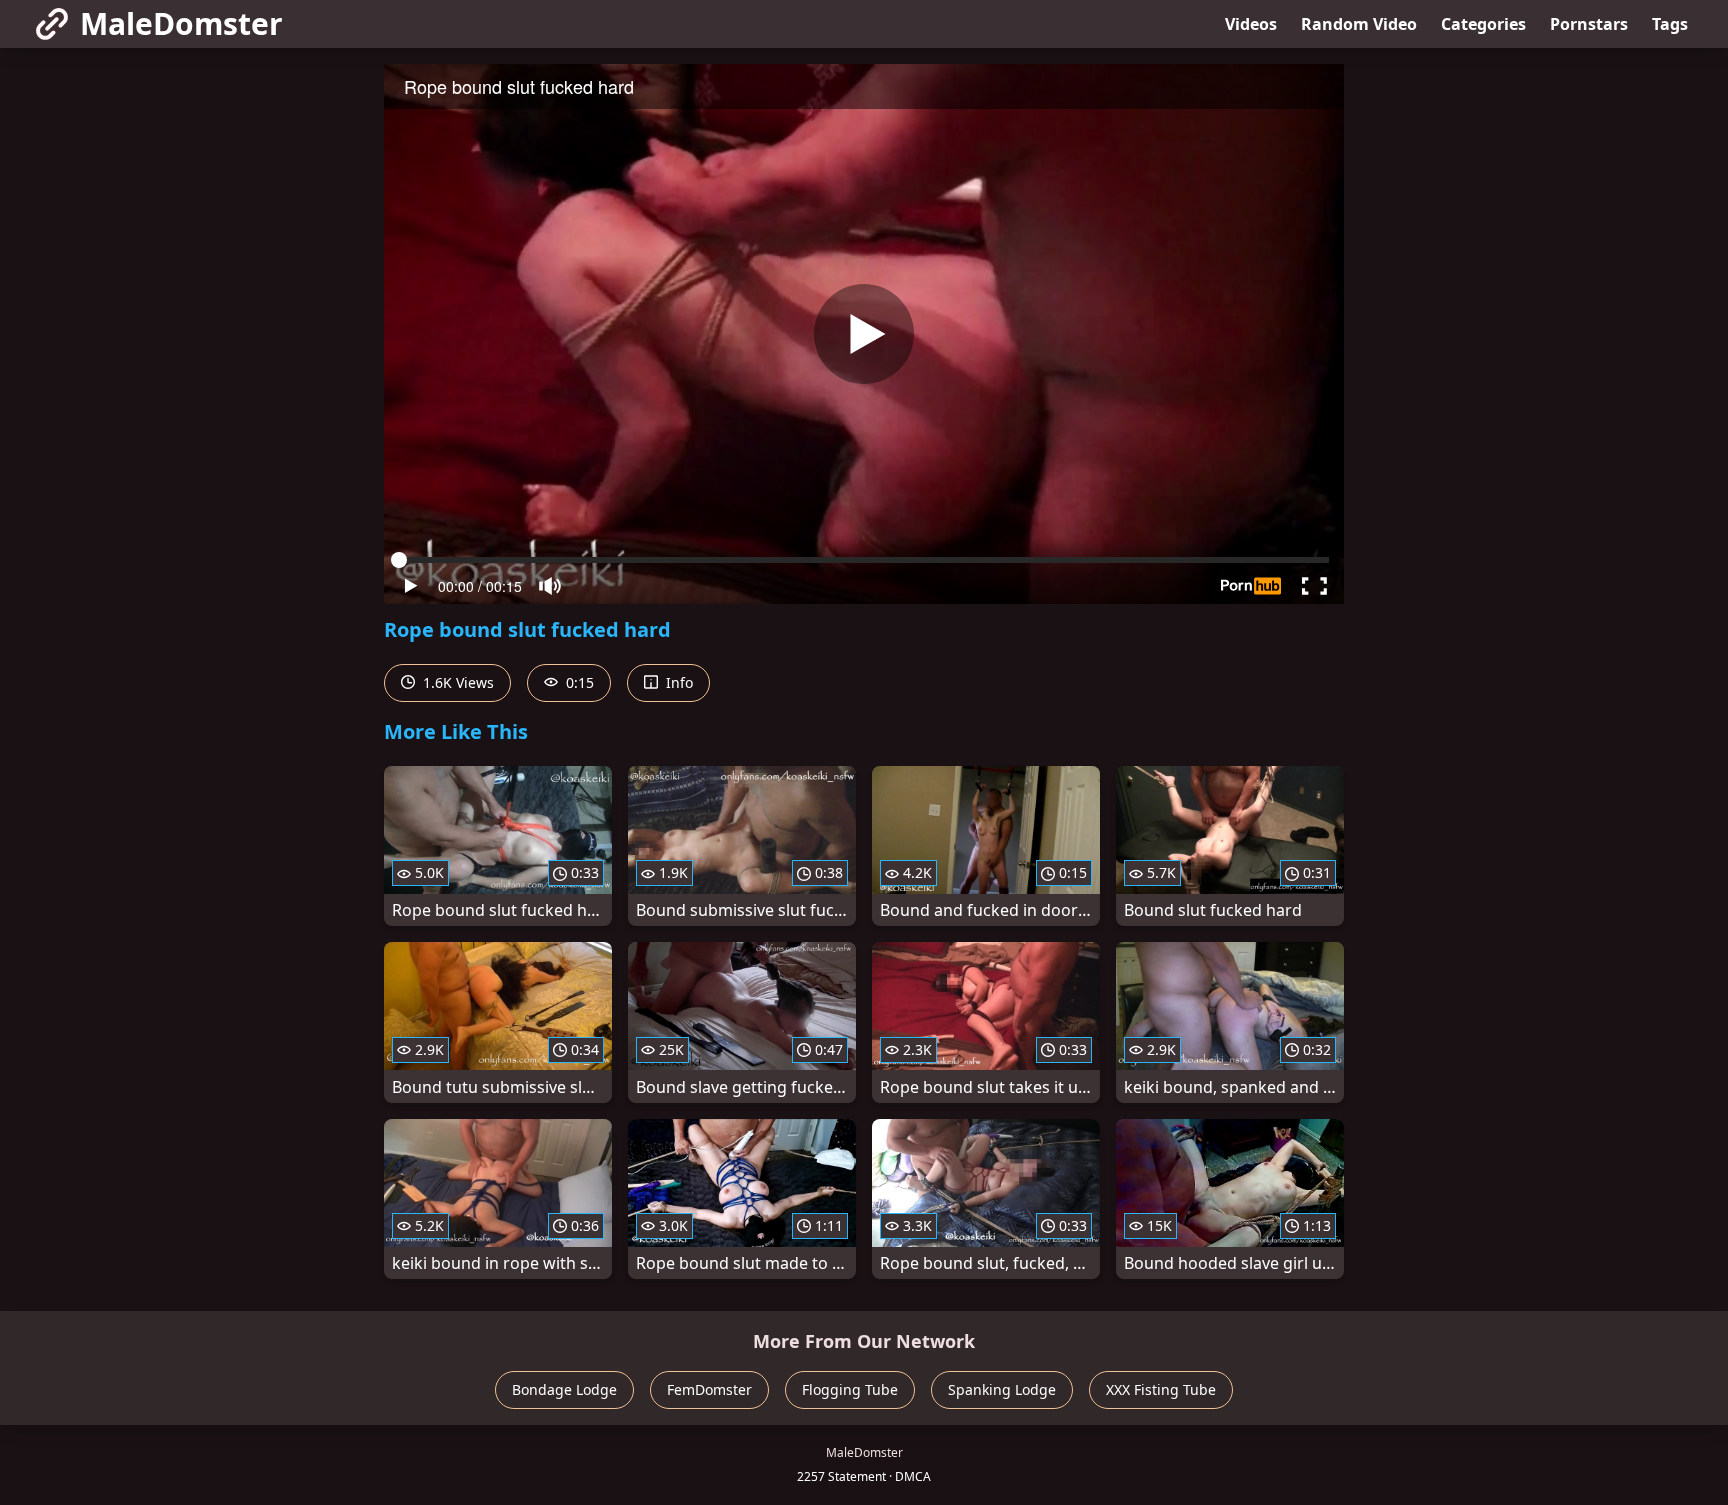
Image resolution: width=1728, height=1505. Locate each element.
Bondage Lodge (564, 1389)
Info (677, 682)
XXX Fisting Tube (1161, 1389)
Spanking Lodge (1002, 1389)
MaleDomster (181, 23)
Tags (1670, 24)
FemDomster (709, 1389)
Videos (1251, 24)
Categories (1483, 24)
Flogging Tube (850, 1389)
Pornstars (1589, 24)
